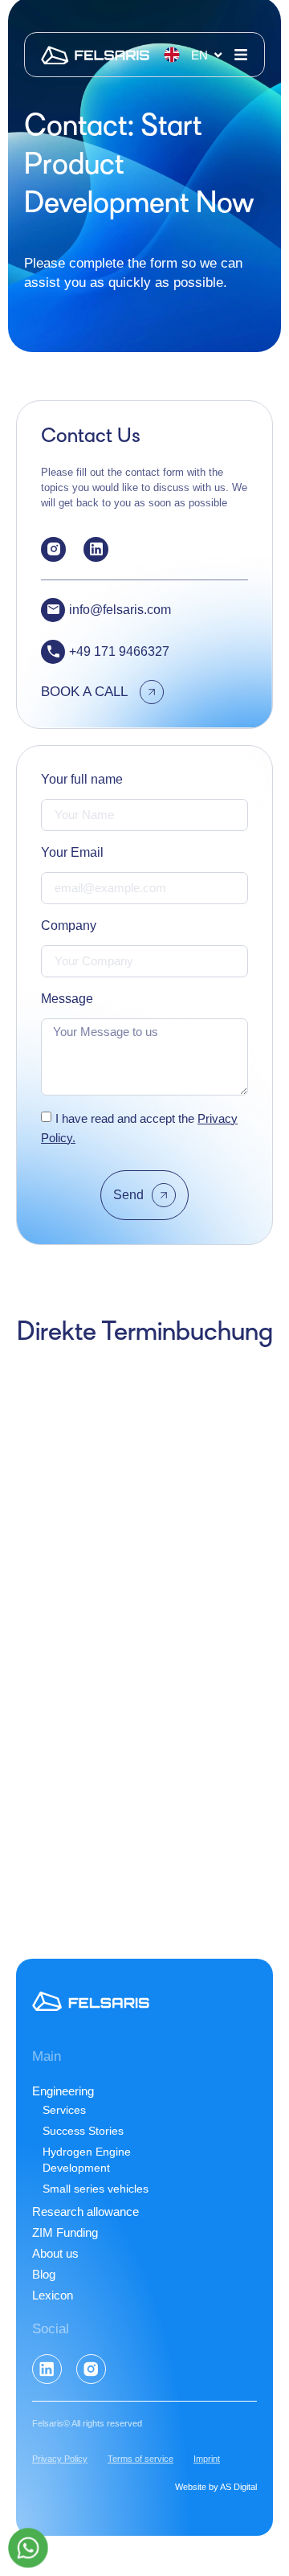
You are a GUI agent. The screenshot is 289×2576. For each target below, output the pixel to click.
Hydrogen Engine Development (87, 2160)
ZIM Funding (65, 2232)
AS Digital (238, 2487)
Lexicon (53, 2295)
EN (199, 55)
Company (69, 926)
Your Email (72, 852)
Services (64, 2110)
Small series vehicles (96, 2189)
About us (55, 2253)
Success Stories (83, 2131)
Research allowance (85, 2212)
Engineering (63, 2091)
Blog (44, 2274)
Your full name (82, 779)
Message (67, 999)
